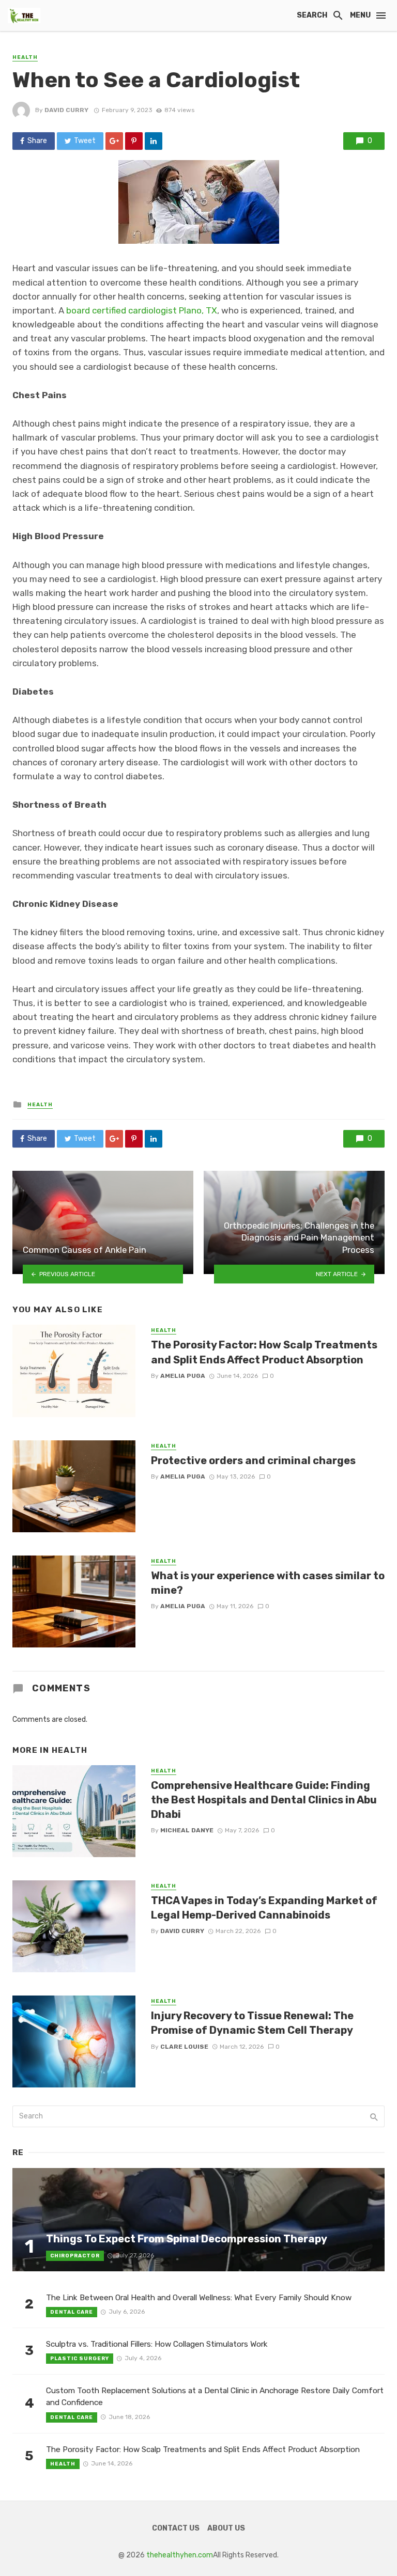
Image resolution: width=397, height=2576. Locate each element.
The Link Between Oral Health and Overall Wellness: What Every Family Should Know (199, 2298)
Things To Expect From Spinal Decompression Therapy (187, 2239)
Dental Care (72, 2312)
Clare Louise (184, 2047)
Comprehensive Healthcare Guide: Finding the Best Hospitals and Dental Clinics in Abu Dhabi (264, 1800)
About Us (226, 2528)
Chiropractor (75, 2256)
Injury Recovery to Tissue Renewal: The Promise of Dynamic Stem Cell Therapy (252, 2023)
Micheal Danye (187, 1830)
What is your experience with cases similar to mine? (268, 1583)
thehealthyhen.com (180, 2555)
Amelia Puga (183, 1376)
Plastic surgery (80, 2359)
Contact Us (176, 2528)
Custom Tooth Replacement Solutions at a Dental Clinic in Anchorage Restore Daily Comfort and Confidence (215, 2397)
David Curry (66, 110)
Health (25, 57)
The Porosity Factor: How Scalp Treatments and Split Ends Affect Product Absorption (264, 1352)
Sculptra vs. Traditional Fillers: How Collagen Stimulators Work (157, 2344)
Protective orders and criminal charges (253, 1460)
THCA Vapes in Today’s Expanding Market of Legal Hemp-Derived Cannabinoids (264, 1908)
